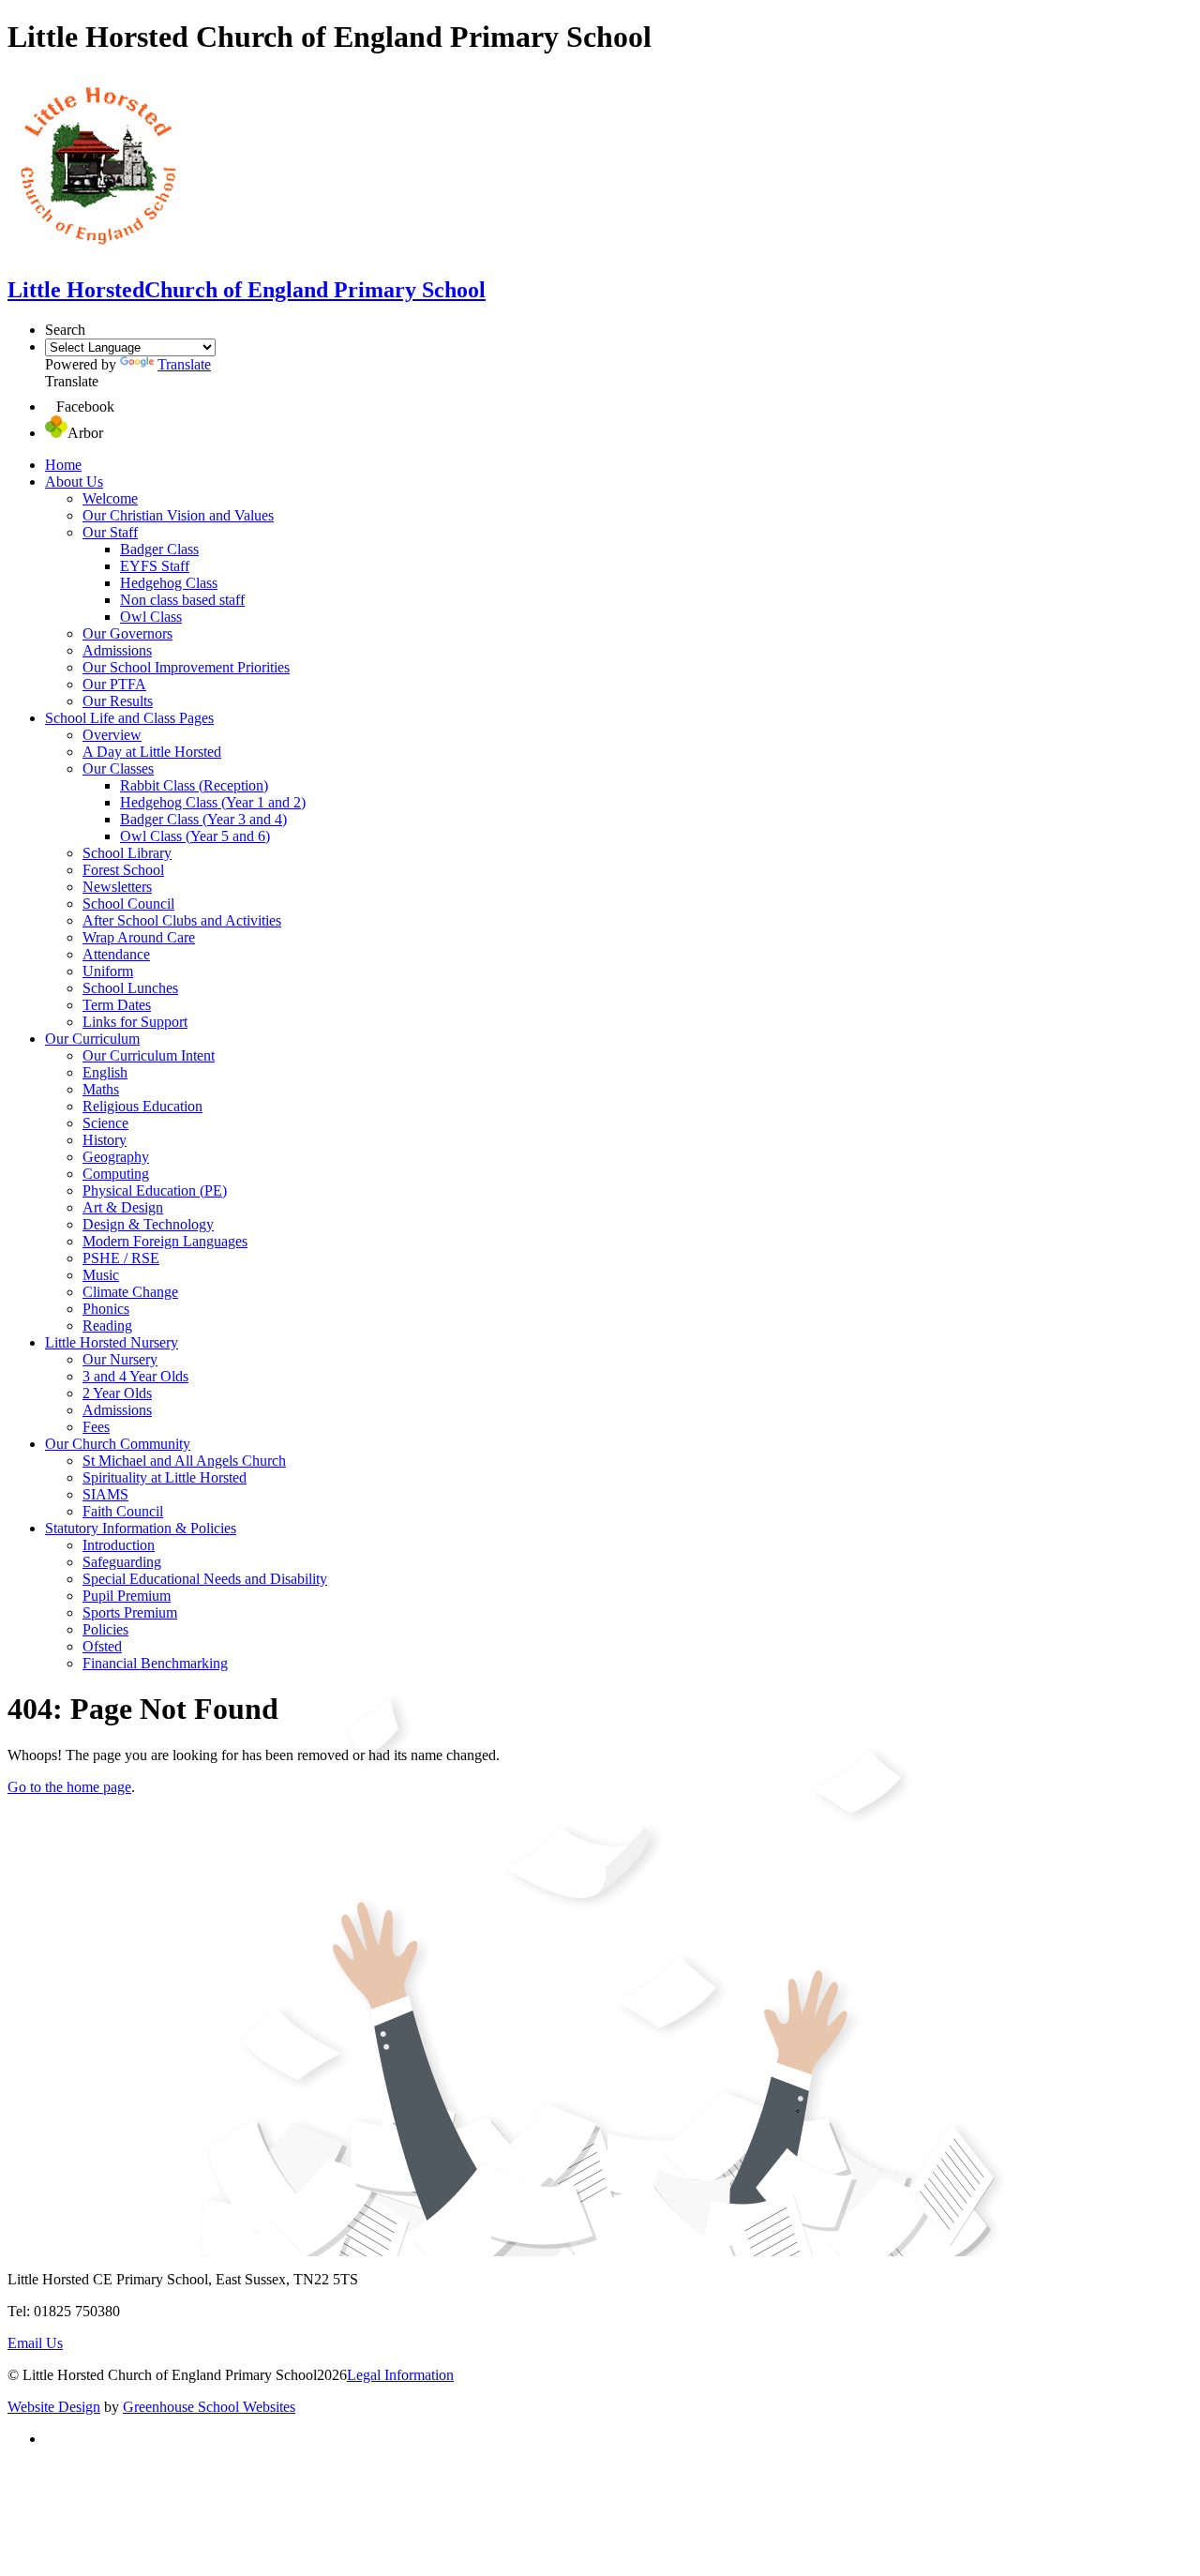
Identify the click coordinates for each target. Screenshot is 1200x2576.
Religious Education (142, 1106)
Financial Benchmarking (155, 1663)
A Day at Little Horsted (152, 752)
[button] (51, 407)
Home (63, 465)
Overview (112, 735)
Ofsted (102, 1646)
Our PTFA (114, 684)
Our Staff (110, 532)
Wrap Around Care (139, 937)
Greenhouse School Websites (209, 2407)
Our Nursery (120, 1359)
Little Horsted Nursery (112, 1342)
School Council (128, 904)
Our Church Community (118, 1444)
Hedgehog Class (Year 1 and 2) (213, 802)
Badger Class (159, 549)
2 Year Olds (117, 1393)
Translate (184, 364)
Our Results (118, 701)
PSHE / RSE (121, 1258)
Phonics (106, 1309)
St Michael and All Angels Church (184, 1461)
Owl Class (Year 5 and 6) (195, 836)
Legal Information (400, 2375)
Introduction (119, 1545)
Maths (101, 1089)
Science (105, 1123)
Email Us (35, 2343)
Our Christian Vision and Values (178, 515)
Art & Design (123, 1207)
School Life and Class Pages (129, 718)
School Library (127, 853)
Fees (96, 1427)
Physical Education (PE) (155, 1190)
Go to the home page (69, 1787)
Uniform (108, 971)
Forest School (123, 870)
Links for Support (135, 1022)
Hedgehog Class (169, 583)
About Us (74, 482)
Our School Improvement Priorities (186, 667)
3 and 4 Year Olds (135, 1376)
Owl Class (151, 617)
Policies (105, 1629)
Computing (116, 1174)
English (105, 1072)
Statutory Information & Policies (141, 1528)
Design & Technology (148, 1224)
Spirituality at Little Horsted (165, 1477)
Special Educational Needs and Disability (205, 1579)
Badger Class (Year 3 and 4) (203, 819)
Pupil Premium (127, 1596)
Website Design (54, 2407)
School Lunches (130, 988)
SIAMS (105, 1494)
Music (101, 1275)
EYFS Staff (155, 566)
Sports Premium (130, 1612)
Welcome (110, 498)
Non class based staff (182, 600)
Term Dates (117, 1005)
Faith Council (123, 1511)
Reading (107, 1326)
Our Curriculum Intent (149, 1055)
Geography (116, 1157)
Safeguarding (122, 1562)
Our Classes (118, 768)
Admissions (117, 650)
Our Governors (127, 633)
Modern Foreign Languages (165, 1241)
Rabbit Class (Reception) (194, 785)
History (105, 1140)
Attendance (116, 954)
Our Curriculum (92, 1039)
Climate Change (130, 1292)
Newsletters (117, 887)
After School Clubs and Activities (182, 920)
